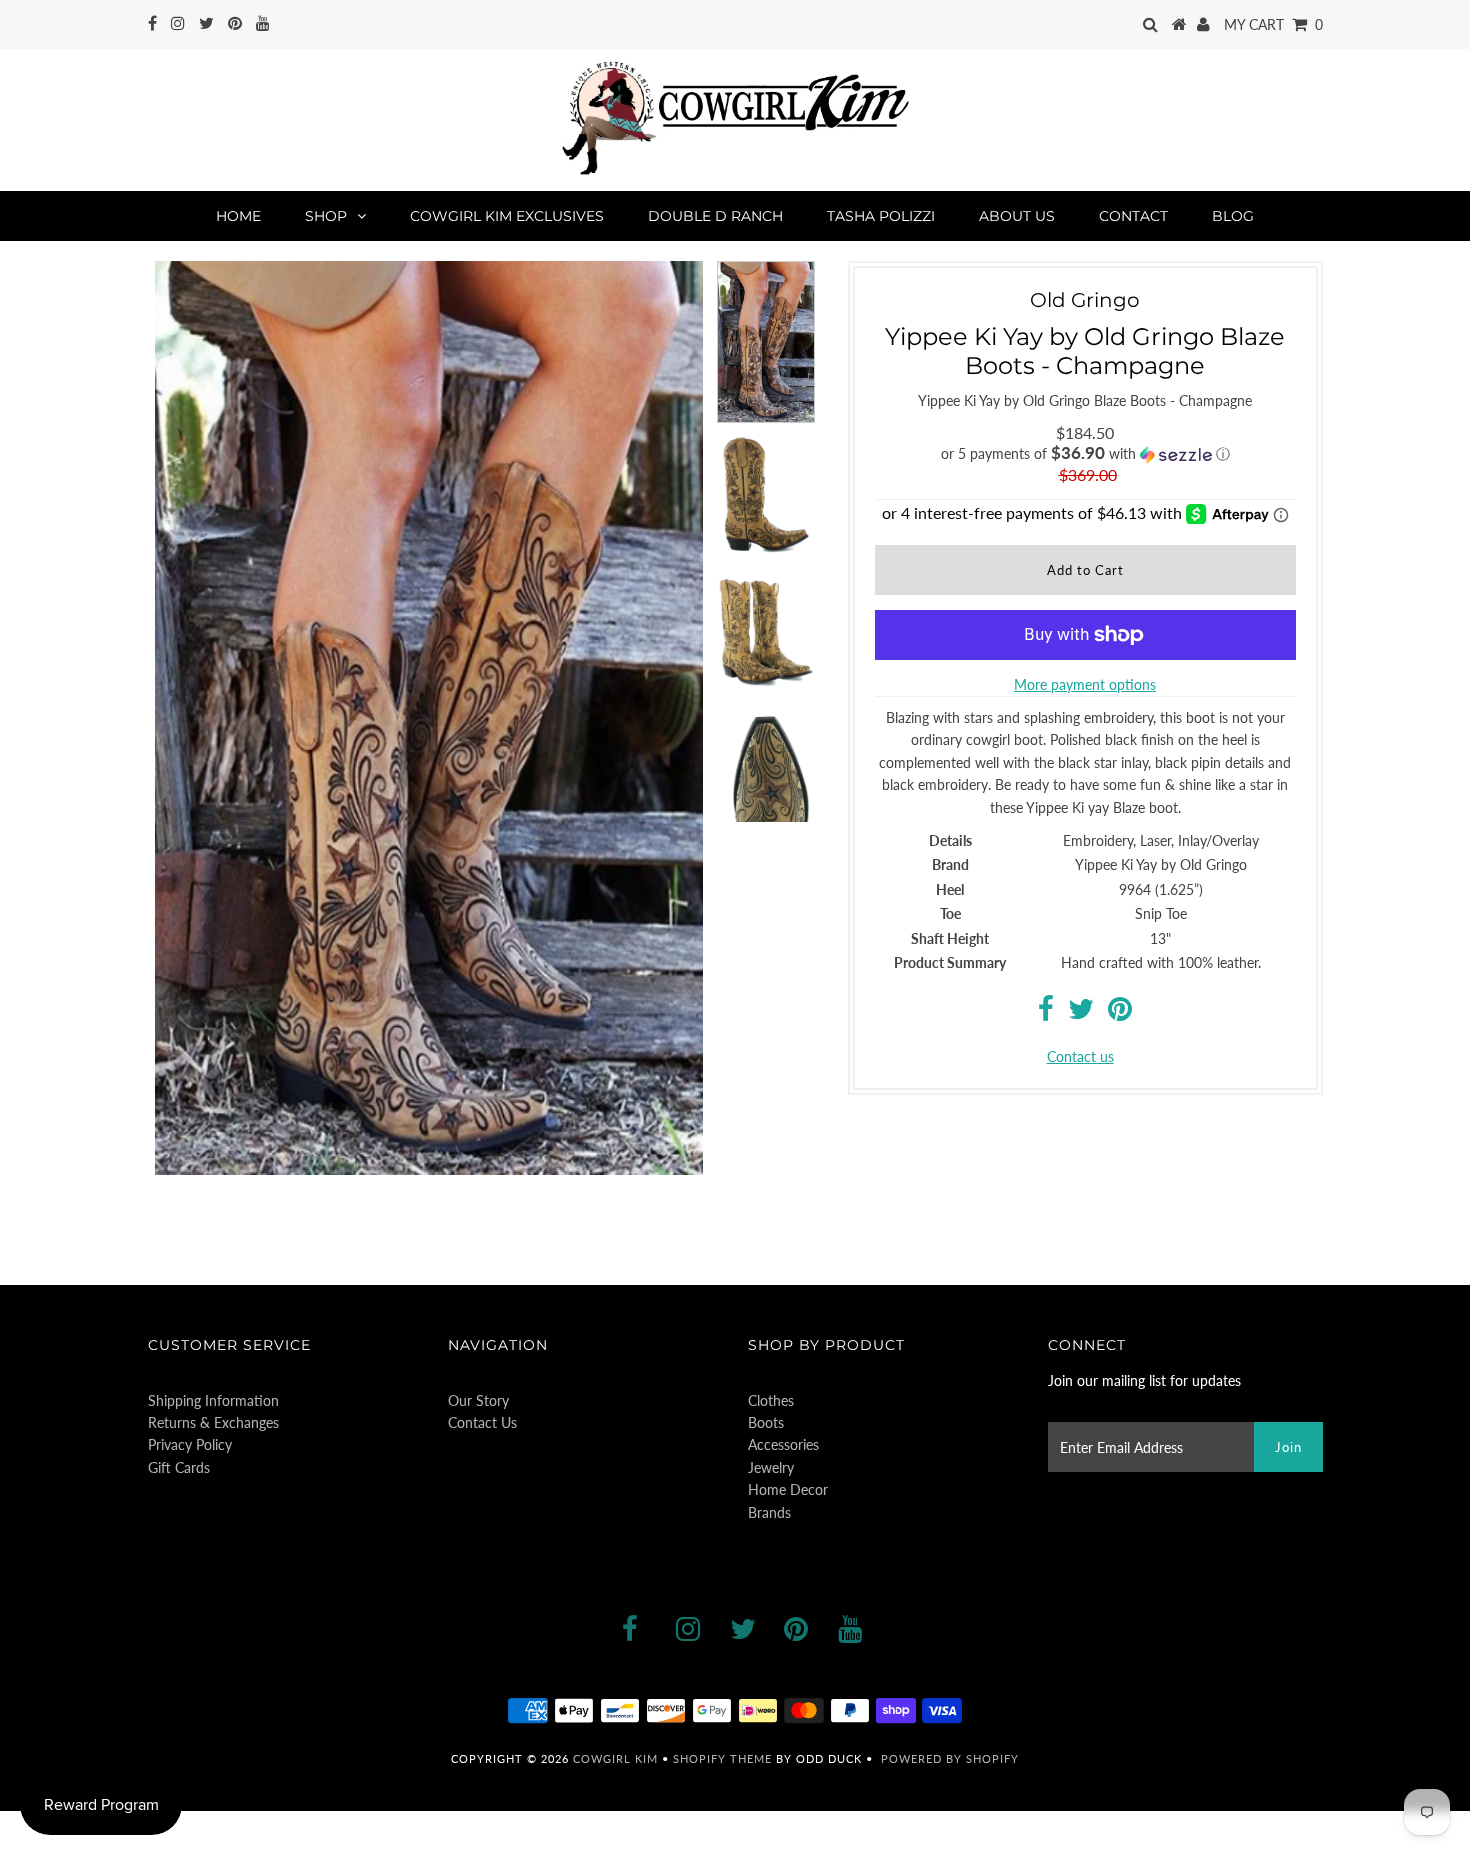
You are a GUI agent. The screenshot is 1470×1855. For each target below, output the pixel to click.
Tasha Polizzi (881, 216)
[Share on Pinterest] (1120, 1013)
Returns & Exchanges (213, 1422)
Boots (766, 1422)
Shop (326, 216)
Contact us (1080, 1056)
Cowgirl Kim (615, 1758)
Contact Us (482, 1422)
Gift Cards (179, 1467)
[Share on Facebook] (1046, 1013)
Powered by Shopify (950, 1758)
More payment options (1085, 684)
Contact (1133, 216)
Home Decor (788, 1489)
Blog (1233, 216)
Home (238, 216)
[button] (1085, 454)
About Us (1017, 216)
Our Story (478, 1400)
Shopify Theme (722, 1758)
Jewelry (771, 1467)
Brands (769, 1512)
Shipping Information (213, 1400)
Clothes (771, 1400)
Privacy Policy (190, 1444)
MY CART (1273, 24)
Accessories (783, 1444)
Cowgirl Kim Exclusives (507, 216)
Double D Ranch (715, 216)
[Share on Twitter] (1081, 1013)
